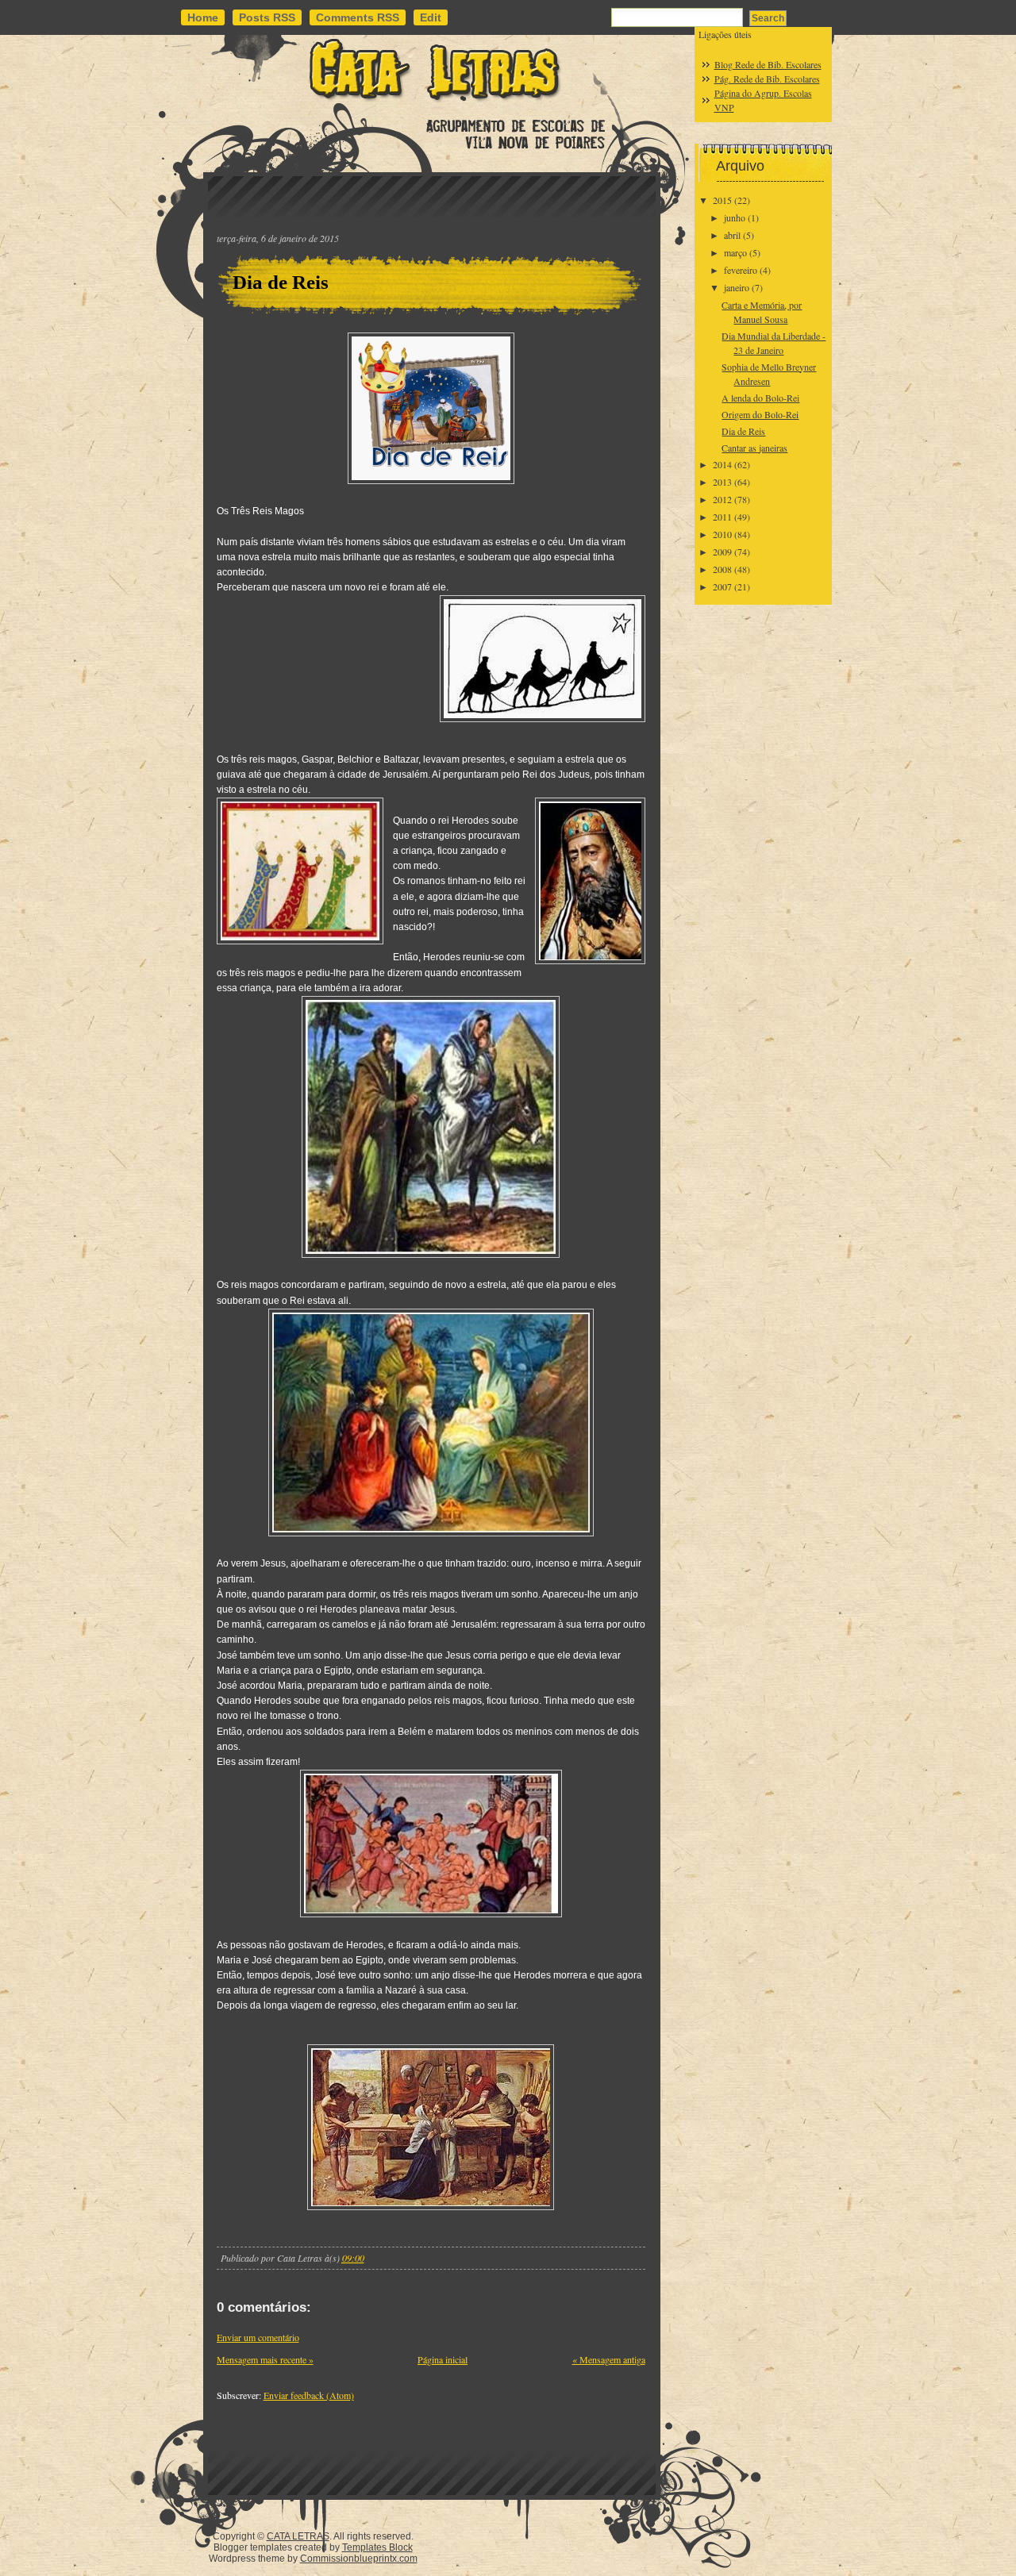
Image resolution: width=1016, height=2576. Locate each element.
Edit (431, 17)
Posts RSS (267, 17)
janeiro (737, 287)
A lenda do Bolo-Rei (760, 398)
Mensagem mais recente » (265, 2359)
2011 (722, 517)
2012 (722, 499)
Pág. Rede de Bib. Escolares (767, 79)
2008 (722, 569)
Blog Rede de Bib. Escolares (768, 64)
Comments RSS (358, 17)
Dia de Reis (281, 282)
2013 (722, 482)
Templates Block (377, 2547)
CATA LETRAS (298, 2536)
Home (203, 17)
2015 (722, 200)
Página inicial (443, 2359)
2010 (722, 534)
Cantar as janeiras (754, 448)
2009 (722, 552)
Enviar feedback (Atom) (309, 2395)
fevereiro (741, 270)
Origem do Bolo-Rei (760, 414)
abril (732, 235)
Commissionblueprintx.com (359, 2559)
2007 (722, 586)
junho (735, 217)
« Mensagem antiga (609, 2359)
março (735, 252)
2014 (722, 464)
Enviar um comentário (258, 2337)
